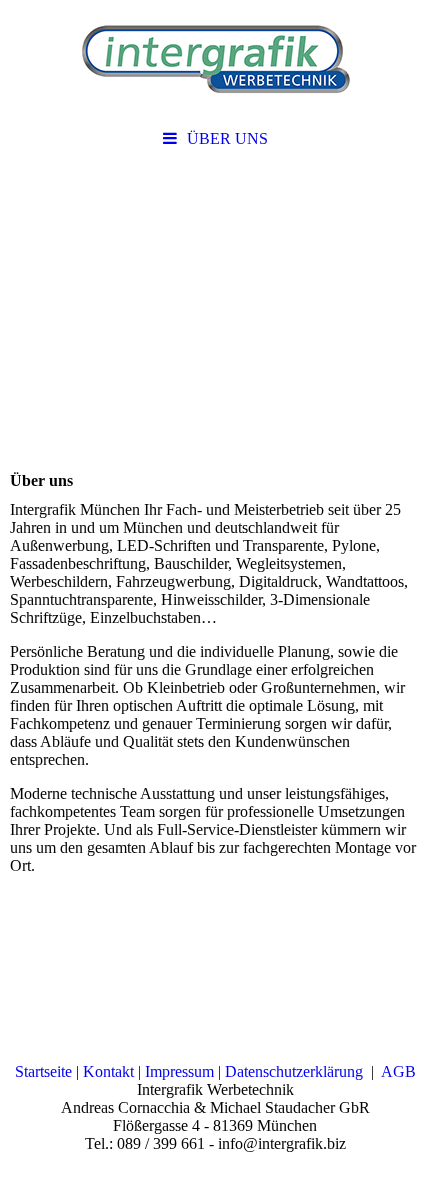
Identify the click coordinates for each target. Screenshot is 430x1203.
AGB (398, 1071)
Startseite (43, 1071)
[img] (215, 60)
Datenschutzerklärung (294, 1071)
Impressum (179, 1071)
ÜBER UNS (227, 138)
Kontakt (108, 1071)
